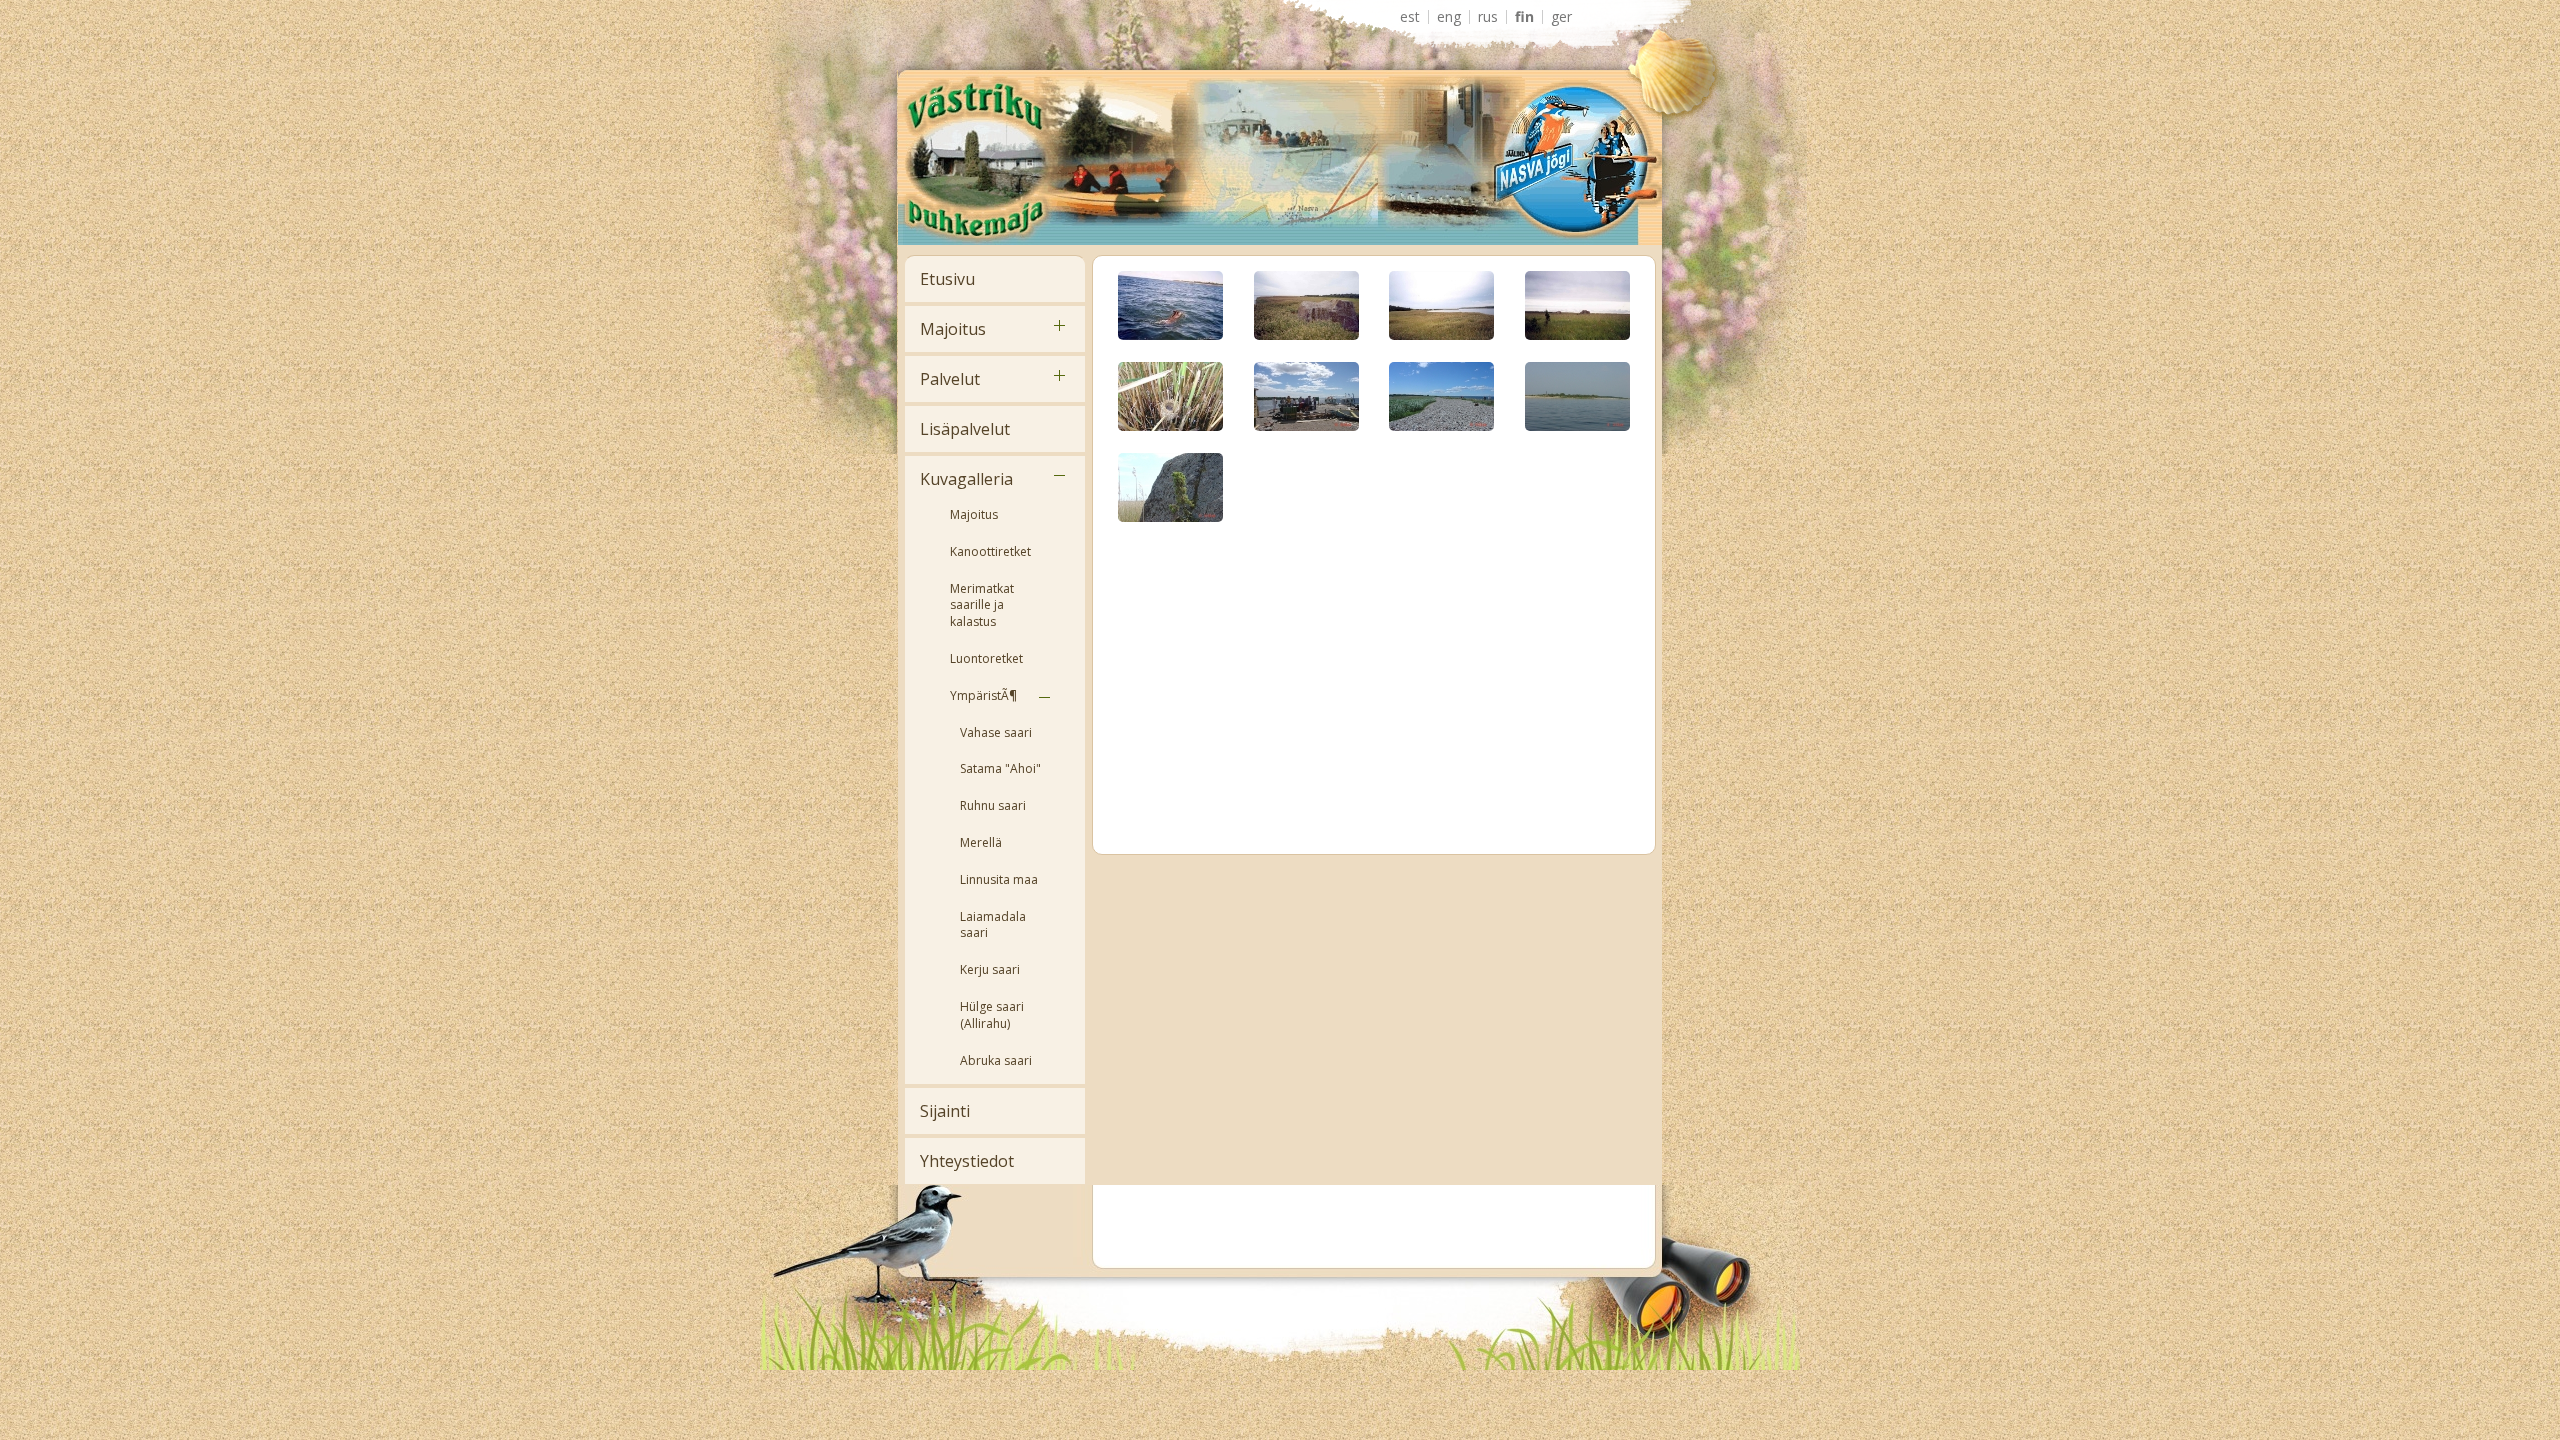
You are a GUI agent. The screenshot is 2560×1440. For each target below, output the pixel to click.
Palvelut (950, 379)
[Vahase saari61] (1577, 304)
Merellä (981, 842)
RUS (1488, 17)
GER (1561, 17)
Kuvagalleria (966, 479)
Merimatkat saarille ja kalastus (982, 605)
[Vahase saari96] (1306, 395)
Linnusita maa (999, 879)
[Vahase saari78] (1170, 486)
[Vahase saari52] (1170, 304)
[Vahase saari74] (1577, 395)
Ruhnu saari (993, 805)
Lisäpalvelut (965, 429)
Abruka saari (996, 1060)
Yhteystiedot (967, 1161)
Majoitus (953, 329)
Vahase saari (996, 732)
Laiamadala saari (993, 925)
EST (1410, 17)
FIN (1524, 17)
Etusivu (947, 279)
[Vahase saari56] (1441, 304)
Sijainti (945, 1111)
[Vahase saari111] (1306, 304)
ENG (1449, 17)
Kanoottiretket (990, 551)
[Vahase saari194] (1170, 395)
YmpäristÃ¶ (983, 695)
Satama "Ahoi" (1000, 768)
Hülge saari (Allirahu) (992, 1015)
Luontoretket (986, 658)
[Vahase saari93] (1441, 395)
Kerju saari (990, 969)
